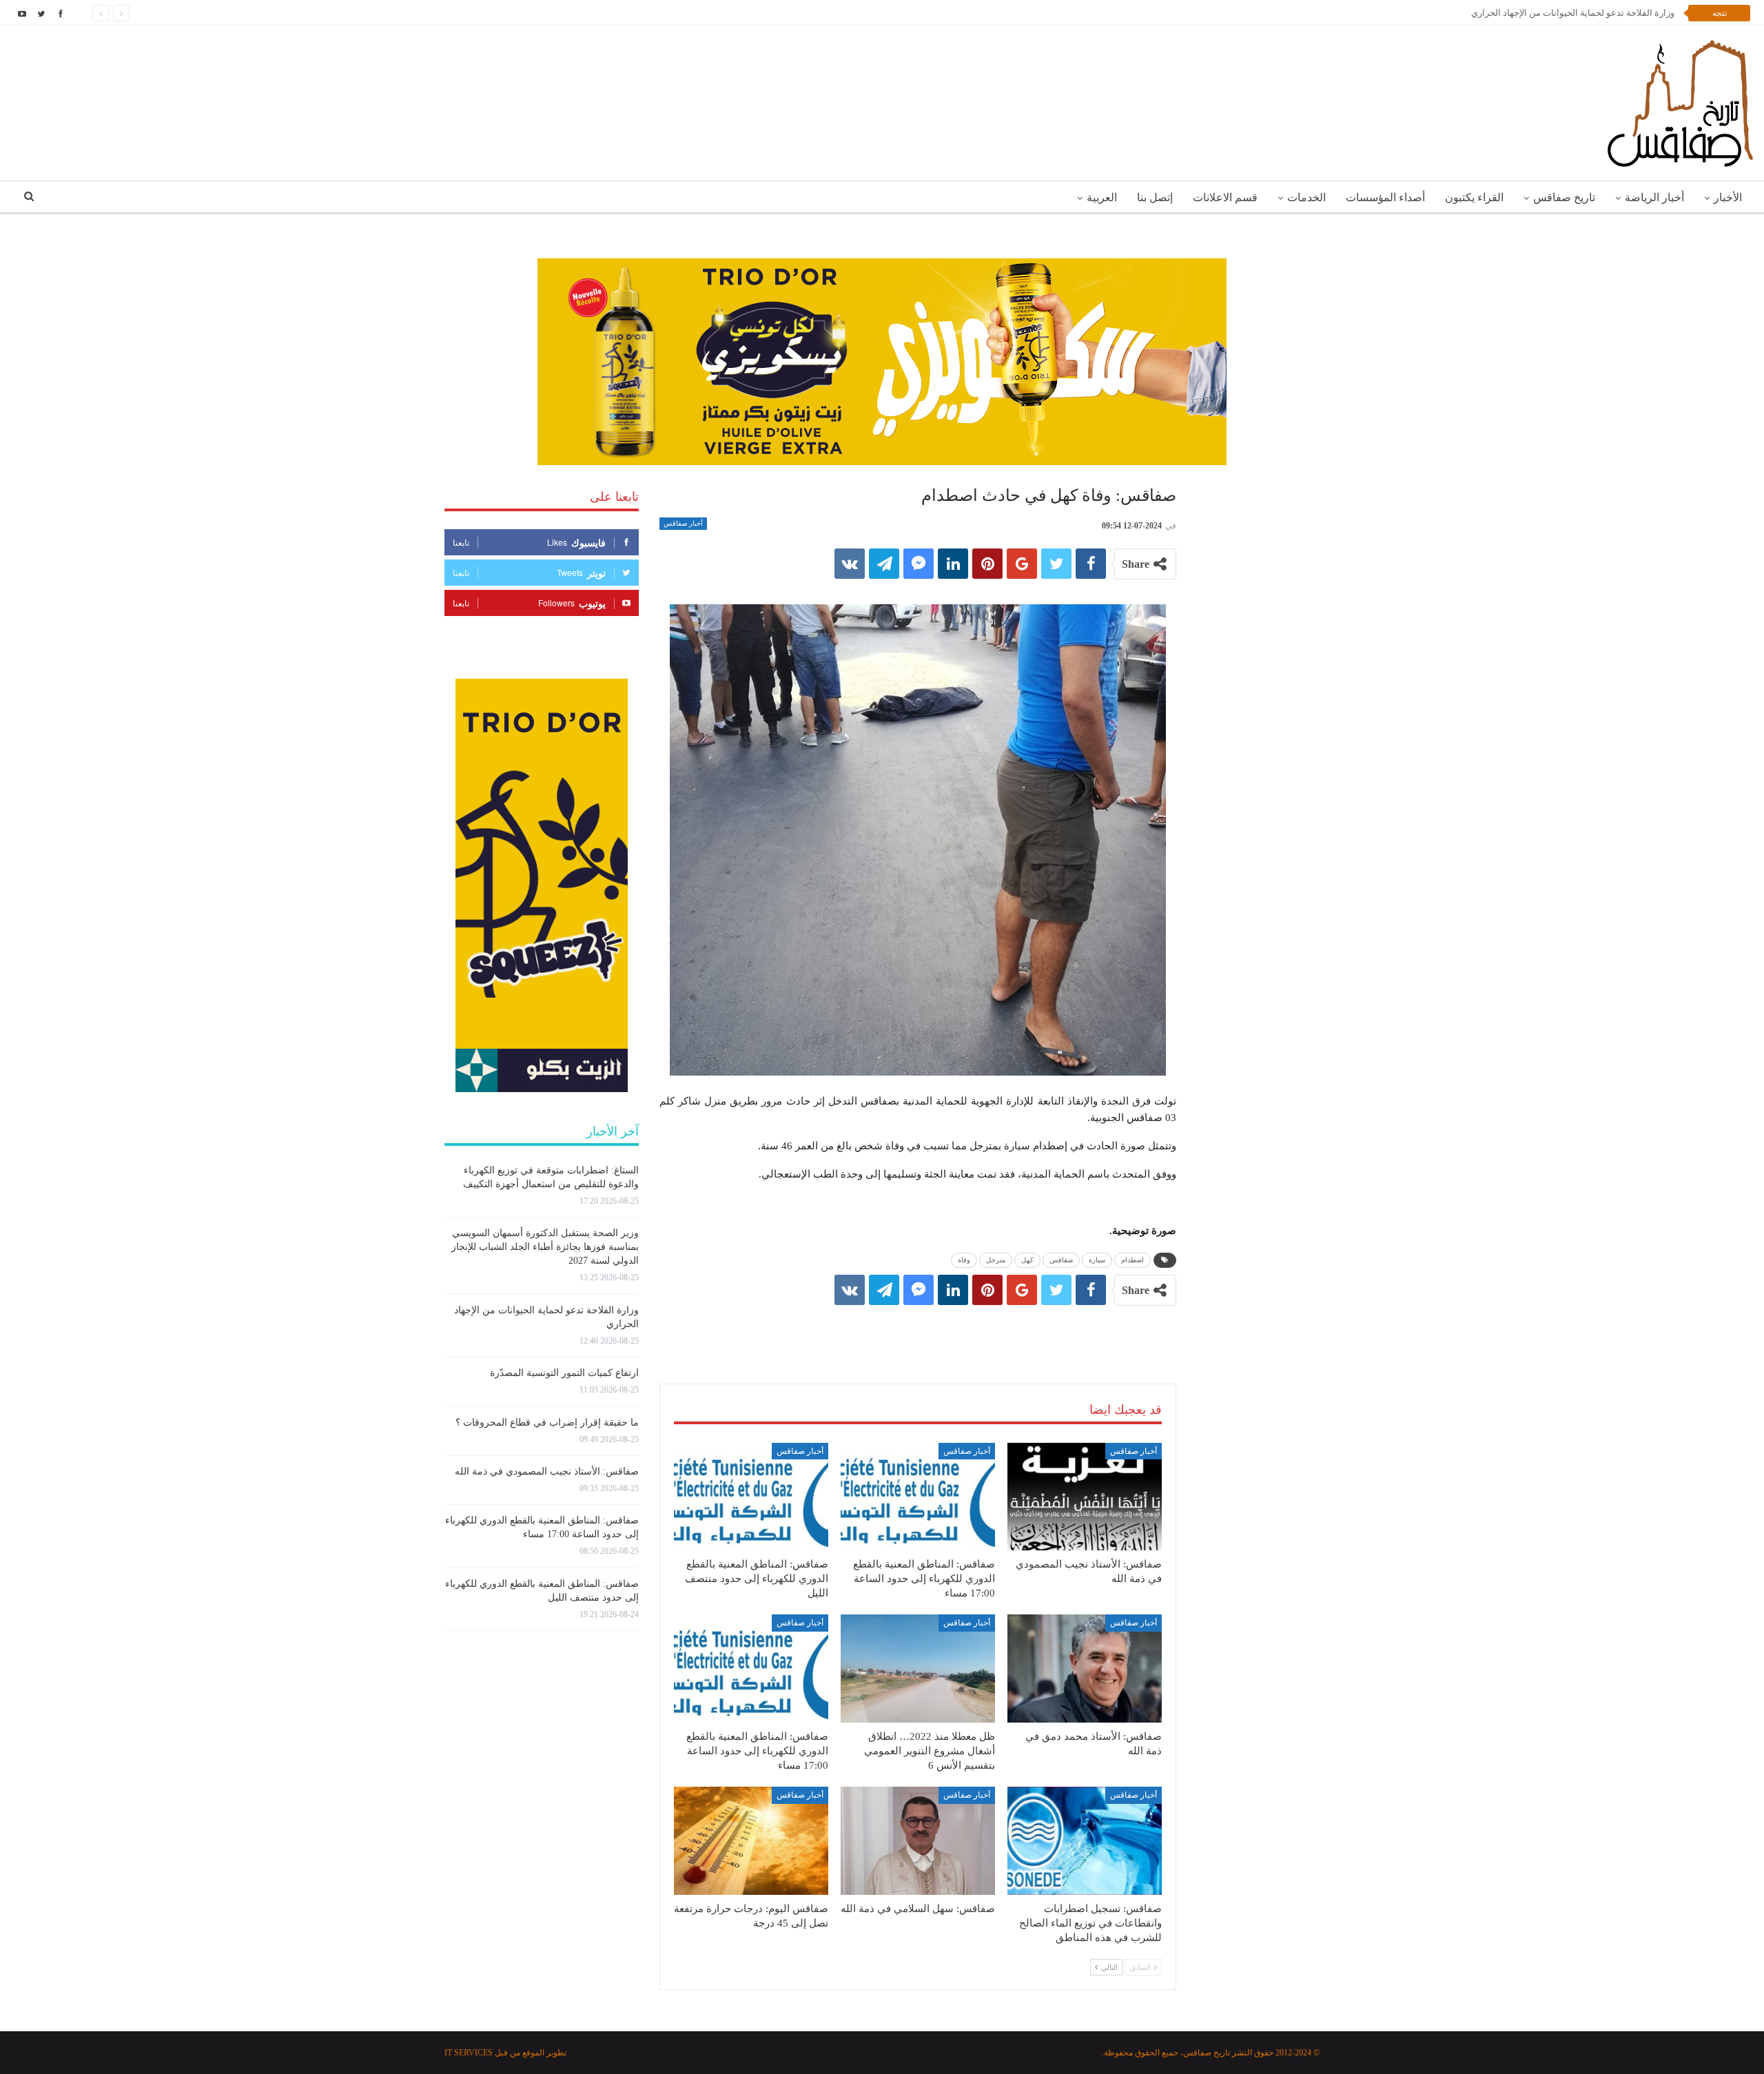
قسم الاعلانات (1225, 197)
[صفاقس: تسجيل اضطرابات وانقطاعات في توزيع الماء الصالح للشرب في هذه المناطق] (1085, 1841)
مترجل (996, 1260)
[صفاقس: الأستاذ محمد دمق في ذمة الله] (1085, 1669)
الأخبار (1728, 197)
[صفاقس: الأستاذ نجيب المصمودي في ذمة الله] (1085, 1497)
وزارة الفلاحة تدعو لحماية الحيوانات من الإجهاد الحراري (1573, 13)
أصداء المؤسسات (1385, 197)
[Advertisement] (918, 1331)
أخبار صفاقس (683, 523)
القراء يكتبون (1474, 197)
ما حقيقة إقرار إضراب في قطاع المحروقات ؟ (547, 1423)
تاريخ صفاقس (1564, 197)
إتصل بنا (1155, 197)
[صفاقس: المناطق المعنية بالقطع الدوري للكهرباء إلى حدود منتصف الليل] (751, 1497)
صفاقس (1061, 1260)
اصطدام (1132, 1260)
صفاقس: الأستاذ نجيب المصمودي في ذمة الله (547, 1471)
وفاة (964, 1260)
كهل (1027, 1260)
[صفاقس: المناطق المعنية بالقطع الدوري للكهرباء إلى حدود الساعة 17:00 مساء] (918, 1497)
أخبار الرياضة (1654, 197)
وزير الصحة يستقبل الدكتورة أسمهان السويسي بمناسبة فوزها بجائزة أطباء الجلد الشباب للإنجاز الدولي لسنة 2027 (545, 1247)
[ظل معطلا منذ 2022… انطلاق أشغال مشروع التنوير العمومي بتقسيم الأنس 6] (918, 1669)
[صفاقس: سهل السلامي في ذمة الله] (918, 1841)
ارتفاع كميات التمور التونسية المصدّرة (564, 1373)
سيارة (1097, 1260)
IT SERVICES (469, 2053)
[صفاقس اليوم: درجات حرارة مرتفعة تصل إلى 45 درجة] (751, 1841)
